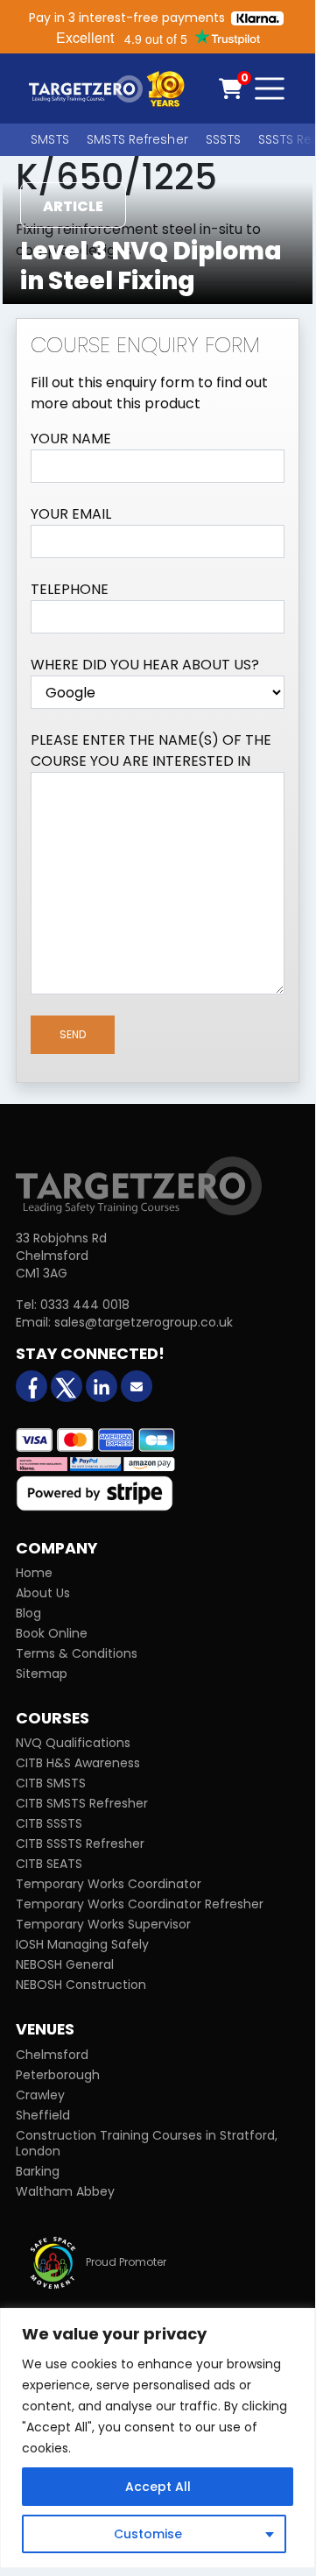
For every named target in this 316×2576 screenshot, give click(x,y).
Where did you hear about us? (145, 665)
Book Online (52, 1633)
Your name (71, 439)
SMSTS (50, 139)
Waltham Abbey (65, 2191)
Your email (71, 514)
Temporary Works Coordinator (109, 1884)
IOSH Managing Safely (82, 1944)
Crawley (40, 2095)
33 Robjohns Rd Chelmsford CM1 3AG (61, 1256)
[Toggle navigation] (270, 88)
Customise (148, 2534)
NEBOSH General (65, 1964)
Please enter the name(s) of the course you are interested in (151, 750)
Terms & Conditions (77, 1653)
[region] (158, 2438)
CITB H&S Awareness (78, 1763)
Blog (28, 1613)
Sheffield (43, 2115)
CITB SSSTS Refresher (80, 1844)
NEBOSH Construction (81, 1985)
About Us (43, 1593)
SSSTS (223, 139)
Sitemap (42, 1674)
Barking (38, 2171)
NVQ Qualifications (73, 1743)
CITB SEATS (49, 1864)
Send (73, 1034)
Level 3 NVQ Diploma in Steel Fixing (151, 266)
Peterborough (58, 2075)
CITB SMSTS (51, 1783)
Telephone (70, 589)
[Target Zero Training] (139, 1185)
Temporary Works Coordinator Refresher (140, 1904)
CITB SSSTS (49, 1823)
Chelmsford (52, 2055)
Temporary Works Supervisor (103, 1924)
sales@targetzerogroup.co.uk (144, 1322)
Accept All (158, 2487)
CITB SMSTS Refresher (82, 1803)
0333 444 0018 (85, 1305)
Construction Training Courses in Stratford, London (147, 2143)
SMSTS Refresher (137, 139)
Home (34, 1573)
